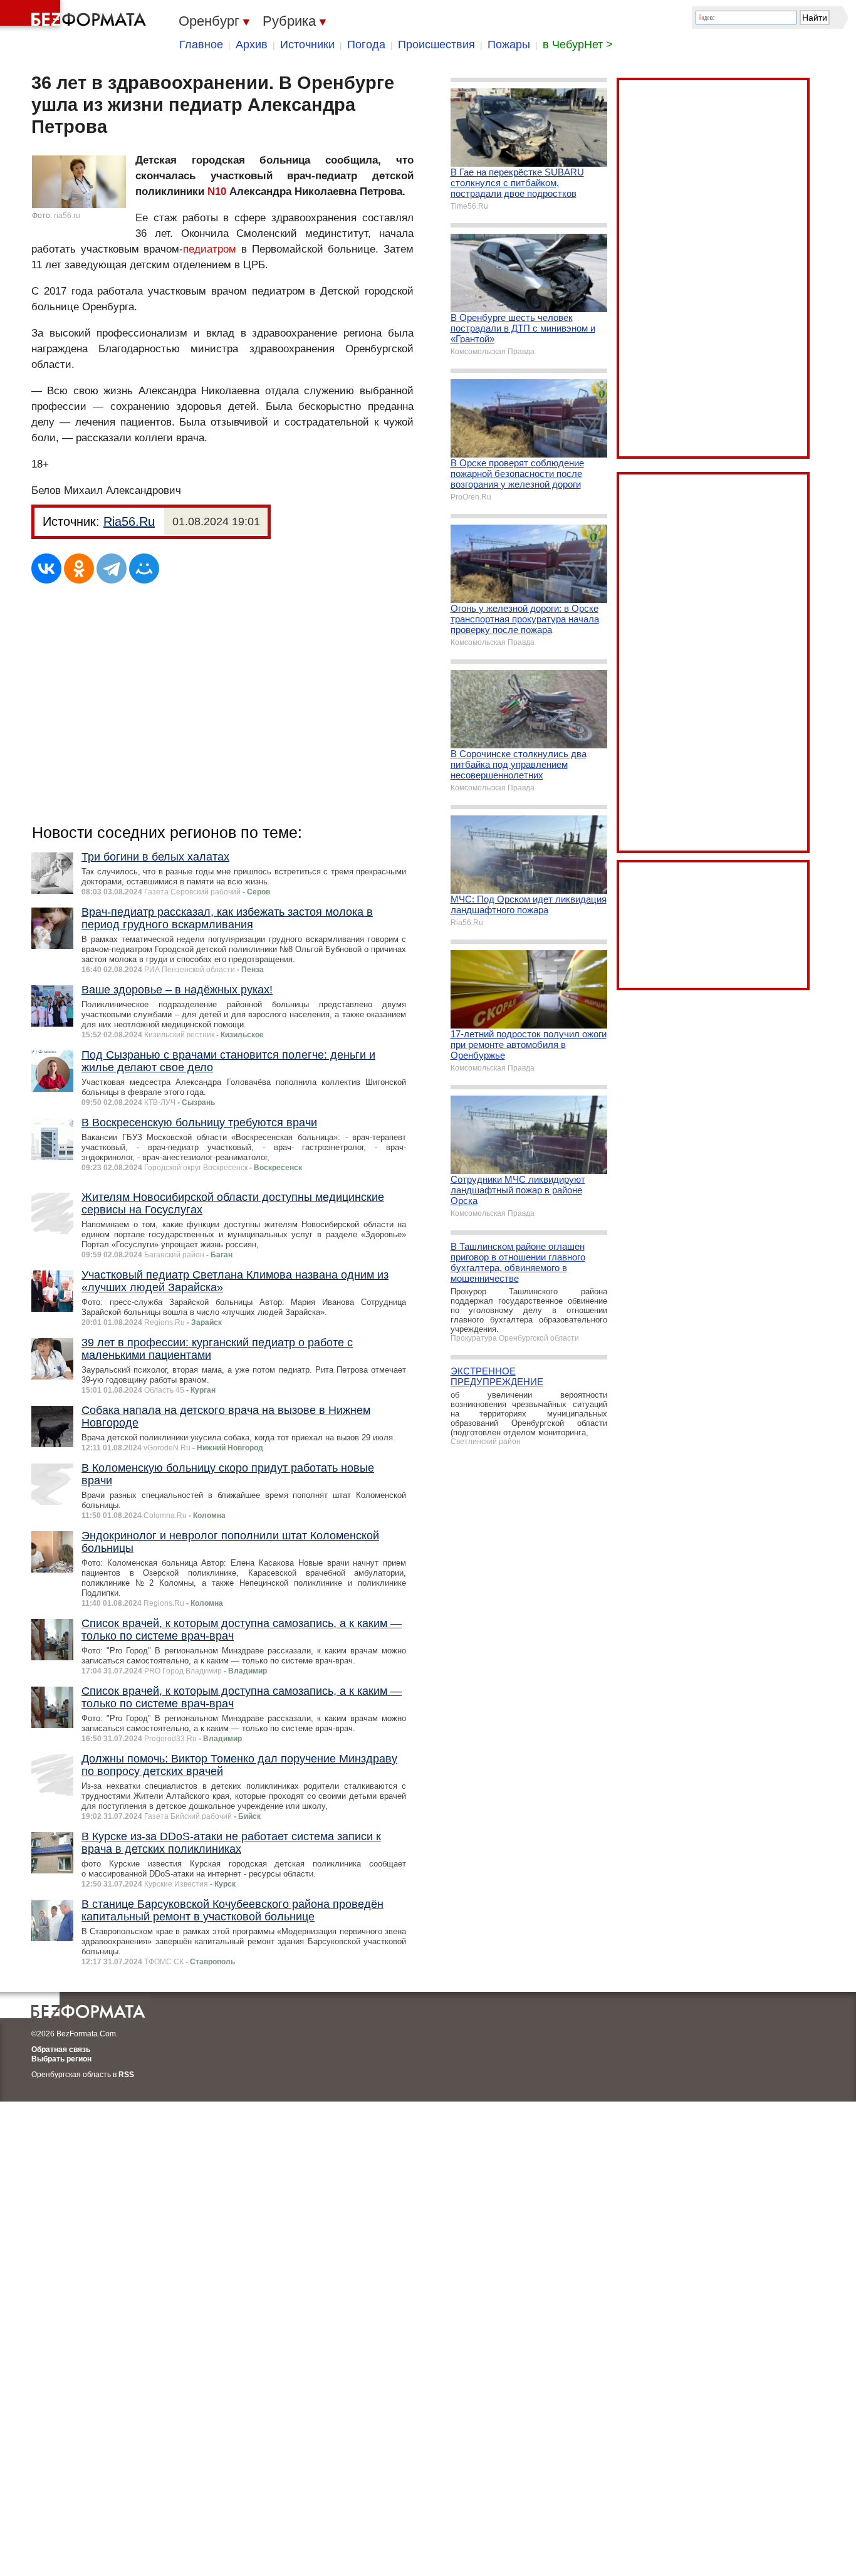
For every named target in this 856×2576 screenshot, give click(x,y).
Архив (252, 45)
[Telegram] (112, 568)
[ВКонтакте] (46, 568)
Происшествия (436, 45)
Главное (201, 45)
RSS (126, 2075)
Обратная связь (61, 2050)
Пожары (509, 45)
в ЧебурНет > (578, 45)
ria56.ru (67, 216)
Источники (307, 45)
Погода (366, 45)
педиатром (210, 249)
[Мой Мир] (144, 568)
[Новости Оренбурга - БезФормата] (75, 16)
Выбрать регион (61, 2059)
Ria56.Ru (129, 521)
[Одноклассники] (79, 568)
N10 (217, 191)
